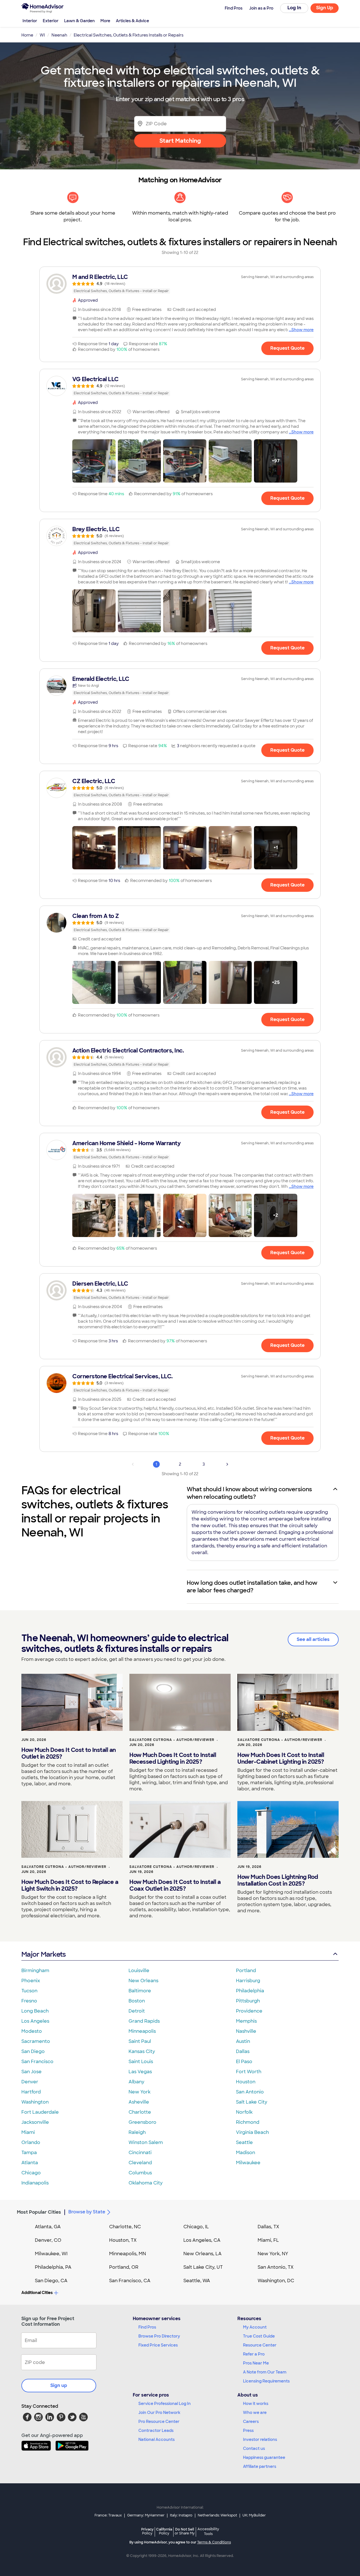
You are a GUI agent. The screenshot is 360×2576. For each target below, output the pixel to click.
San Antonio (250, 2092)
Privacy (147, 2531)
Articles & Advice (132, 21)
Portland (246, 1971)
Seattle (244, 2142)
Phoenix (31, 1981)
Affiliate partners (260, 2466)
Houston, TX (123, 2240)
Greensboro (142, 2122)
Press (248, 2431)
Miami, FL (268, 2240)
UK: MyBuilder (254, 2515)
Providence (249, 2011)
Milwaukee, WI (51, 2254)
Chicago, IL (196, 2227)
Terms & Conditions (214, 2542)
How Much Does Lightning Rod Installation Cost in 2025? (278, 1880)
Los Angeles (35, 2021)
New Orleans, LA (202, 2254)
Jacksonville (35, 2122)
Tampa (29, 2153)
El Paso (244, 2062)
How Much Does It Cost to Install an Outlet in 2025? (69, 1753)
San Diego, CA (51, 2281)
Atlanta (30, 2163)
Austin (243, 2041)
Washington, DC (276, 2281)
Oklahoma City (146, 2183)
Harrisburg (248, 1981)
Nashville (246, 2031)
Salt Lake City (252, 2102)
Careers (251, 2422)
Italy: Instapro (181, 2515)
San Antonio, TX (276, 2267)
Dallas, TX (268, 2227)
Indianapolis (35, 2183)
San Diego (33, 2051)
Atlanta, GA (48, 2227)
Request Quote (287, 348)
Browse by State (87, 2212)
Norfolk (244, 2112)
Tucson (29, 1991)
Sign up (59, 2385)
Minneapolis (142, 2031)
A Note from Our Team (265, 2372)
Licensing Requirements (266, 2381)
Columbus (140, 2173)
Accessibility (208, 2532)
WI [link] (42, 35)
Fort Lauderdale (40, 2112)
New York (139, 2092)
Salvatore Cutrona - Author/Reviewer (172, 1740)
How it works (256, 2404)
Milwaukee (248, 2163)
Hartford (31, 2092)
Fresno (29, 2001)
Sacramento (36, 2041)
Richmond (248, 2122)
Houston (246, 2082)
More (105, 21)
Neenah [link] (59, 35)
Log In (294, 8)
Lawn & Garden (79, 21)
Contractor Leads (156, 2431)
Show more (302, 330)
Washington (35, 2102)
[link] (180, 284)
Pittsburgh (248, 2001)
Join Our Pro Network (159, 2413)
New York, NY (273, 2254)
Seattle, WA (197, 2281)
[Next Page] (227, 1464)
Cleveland (140, 2163)
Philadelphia (250, 1991)
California (164, 2531)
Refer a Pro (254, 2354)
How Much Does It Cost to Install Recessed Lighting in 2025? (173, 1758)
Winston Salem (146, 2142)
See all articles (313, 1639)
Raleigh (137, 2132)
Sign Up (325, 8)
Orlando (31, 2142)
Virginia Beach (252, 2132)
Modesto (32, 2031)
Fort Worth (249, 2072)
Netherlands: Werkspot (217, 2515)
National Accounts (157, 2439)
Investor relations (260, 2439)
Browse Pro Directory (159, 2336)
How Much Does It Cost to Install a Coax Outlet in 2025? (175, 1885)
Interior (30, 21)
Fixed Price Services (158, 2345)
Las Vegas (140, 2072)
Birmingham (35, 1971)
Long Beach (35, 2011)
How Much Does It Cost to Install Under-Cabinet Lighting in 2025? (281, 1758)
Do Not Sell (185, 2531)
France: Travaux (108, 2515)
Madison (246, 2153)
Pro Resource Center (159, 2422)
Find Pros (147, 2327)
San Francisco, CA (130, 2281)
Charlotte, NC (125, 2227)
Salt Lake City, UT (203, 2267)
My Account (255, 2327)
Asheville (139, 2102)
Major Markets (43, 1954)
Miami (28, 2132)
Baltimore (140, 1991)
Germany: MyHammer (146, 2515)
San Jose (31, 2072)
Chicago (31, 2173)
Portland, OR (124, 2267)
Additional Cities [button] (37, 2293)
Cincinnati (140, 2153)
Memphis (246, 2021)
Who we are (255, 2413)
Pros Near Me (256, 2363)
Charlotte (140, 2112)
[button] (94, 461)
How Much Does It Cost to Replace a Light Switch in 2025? (70, 1885)
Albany (136, 2082)
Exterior (51, 21)
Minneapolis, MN (128, 2254)
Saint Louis (141, 2062)
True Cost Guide (259, 2336)
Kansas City (142, 2051)
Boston (137, 2001)
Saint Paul (140, 2041)
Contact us (254, 2448)
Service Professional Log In (165, 2404)
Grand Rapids (144, 2021)
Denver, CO (48, 2240)
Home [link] (27, 35)
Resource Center (260, 2345)
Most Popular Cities (39, 2212)
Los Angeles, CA (202, 2240)
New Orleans (143, 1981)
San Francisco (37, 2062)
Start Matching (180, 141)
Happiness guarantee (264, 2457)
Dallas (243, 2051)
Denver (30, 2082)
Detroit (137, 2011)
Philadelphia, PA (53, 2267)
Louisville (139, 1971)
